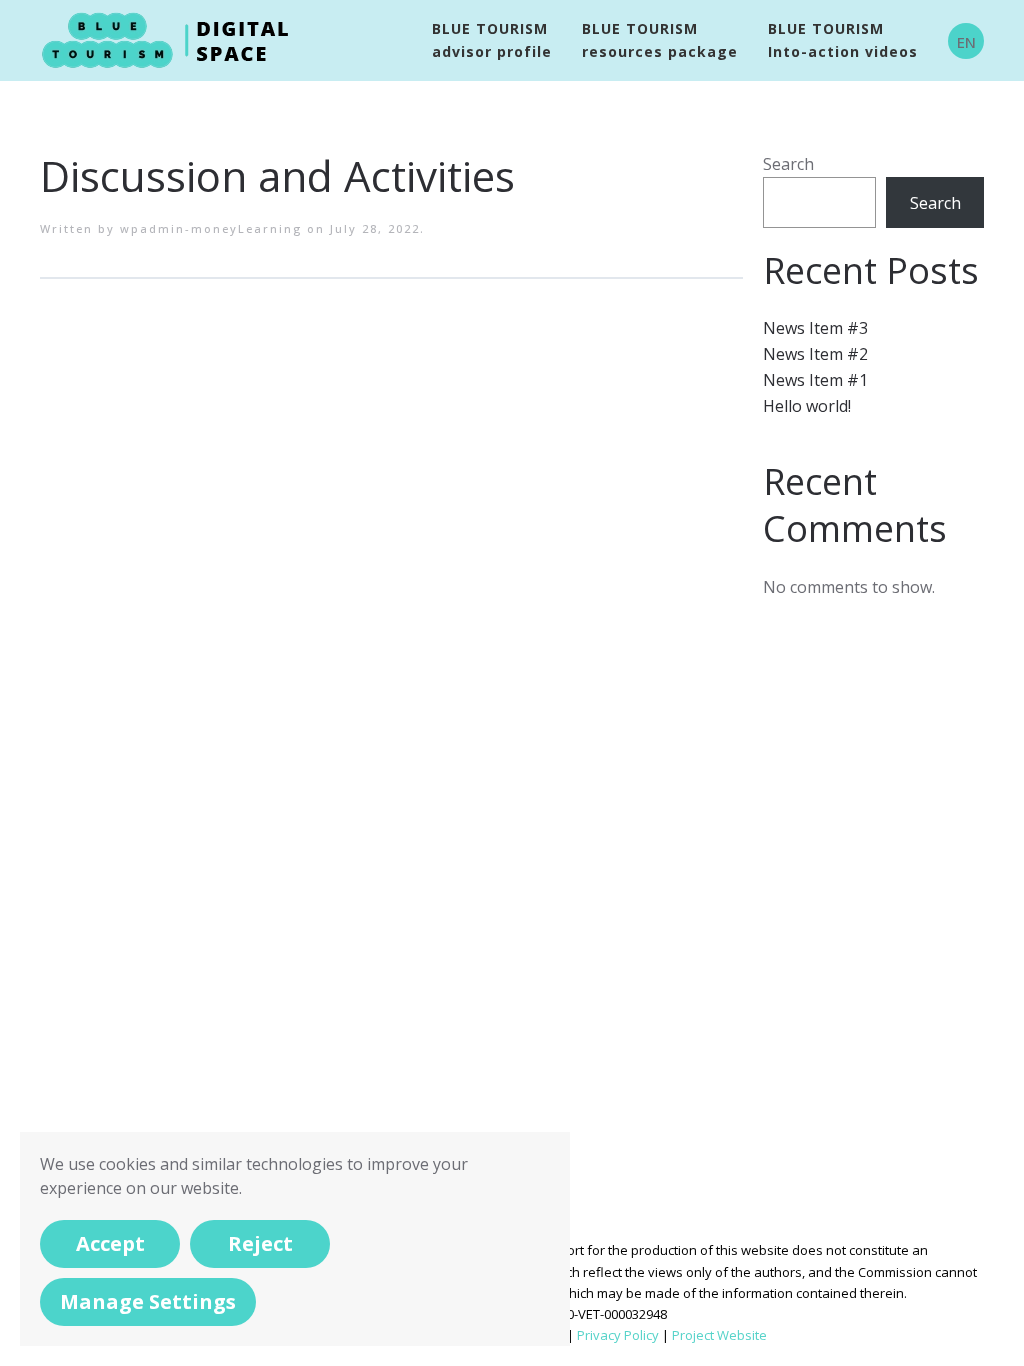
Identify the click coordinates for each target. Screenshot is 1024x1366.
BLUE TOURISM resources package (660, 40)
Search (788, 164)
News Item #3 (815, 328)
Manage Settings (148, 1301)
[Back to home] (169, 40)
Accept (110, 1243)
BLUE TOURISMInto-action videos (843, 40)
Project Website (719, 1335)
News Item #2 (815, 354)
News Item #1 (815, 380)
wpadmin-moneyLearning (211, 228)
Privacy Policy (618, 1335)
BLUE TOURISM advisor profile (492, 40)
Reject (260, 1243)
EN (966, 42)
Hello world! (807, 406)
